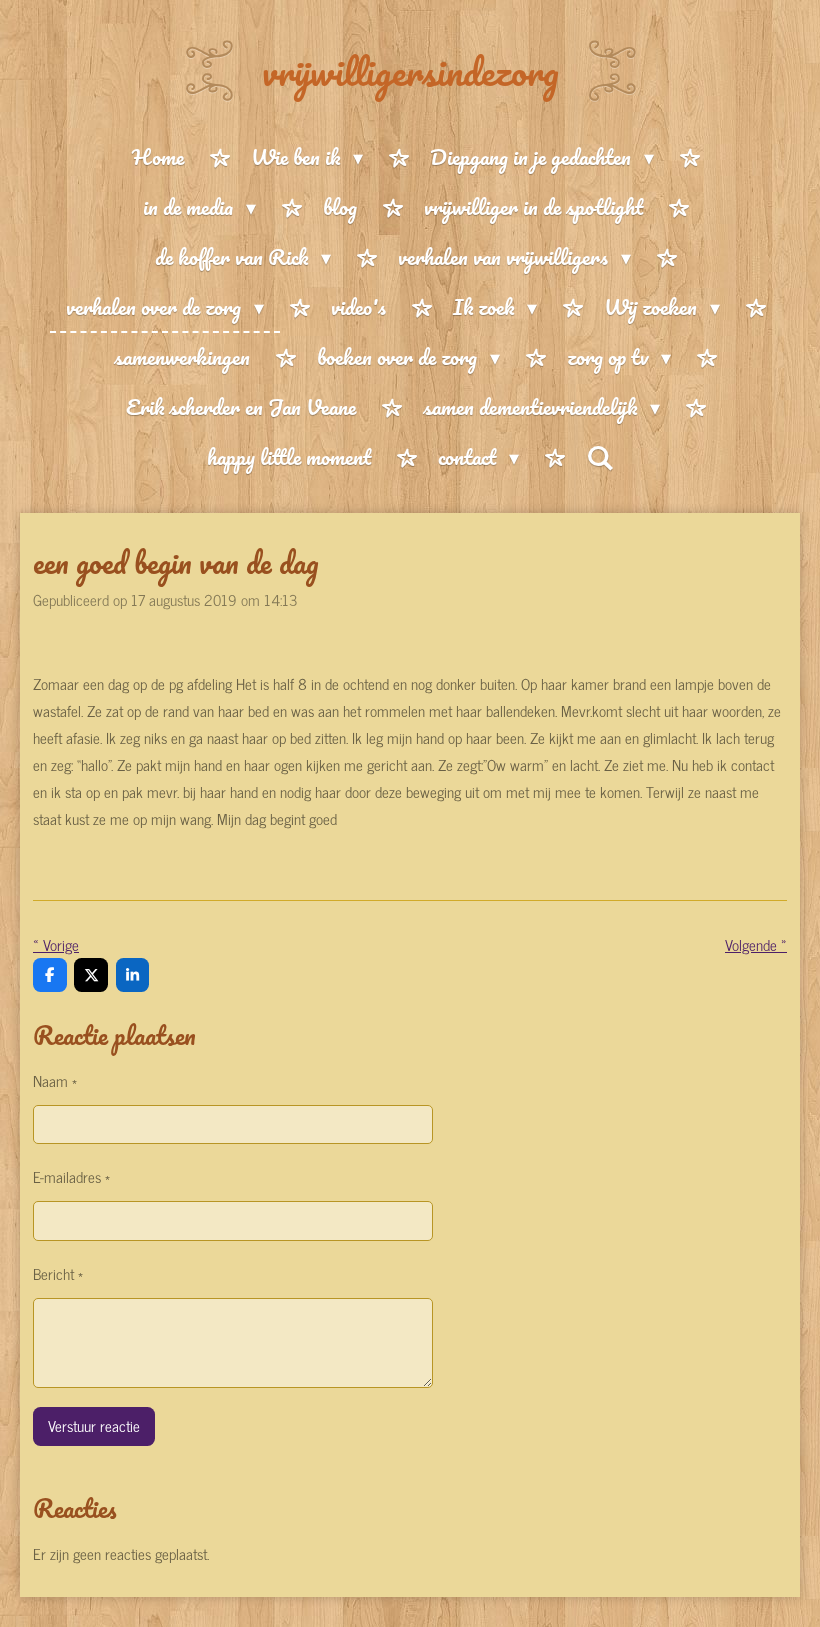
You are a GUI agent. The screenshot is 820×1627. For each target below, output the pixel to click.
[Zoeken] (600, 457)
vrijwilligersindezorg (410, 71)
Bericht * (58, 1273)
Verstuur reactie (94, 1425)
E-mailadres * (71, 1176)
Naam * (55, 1080)
